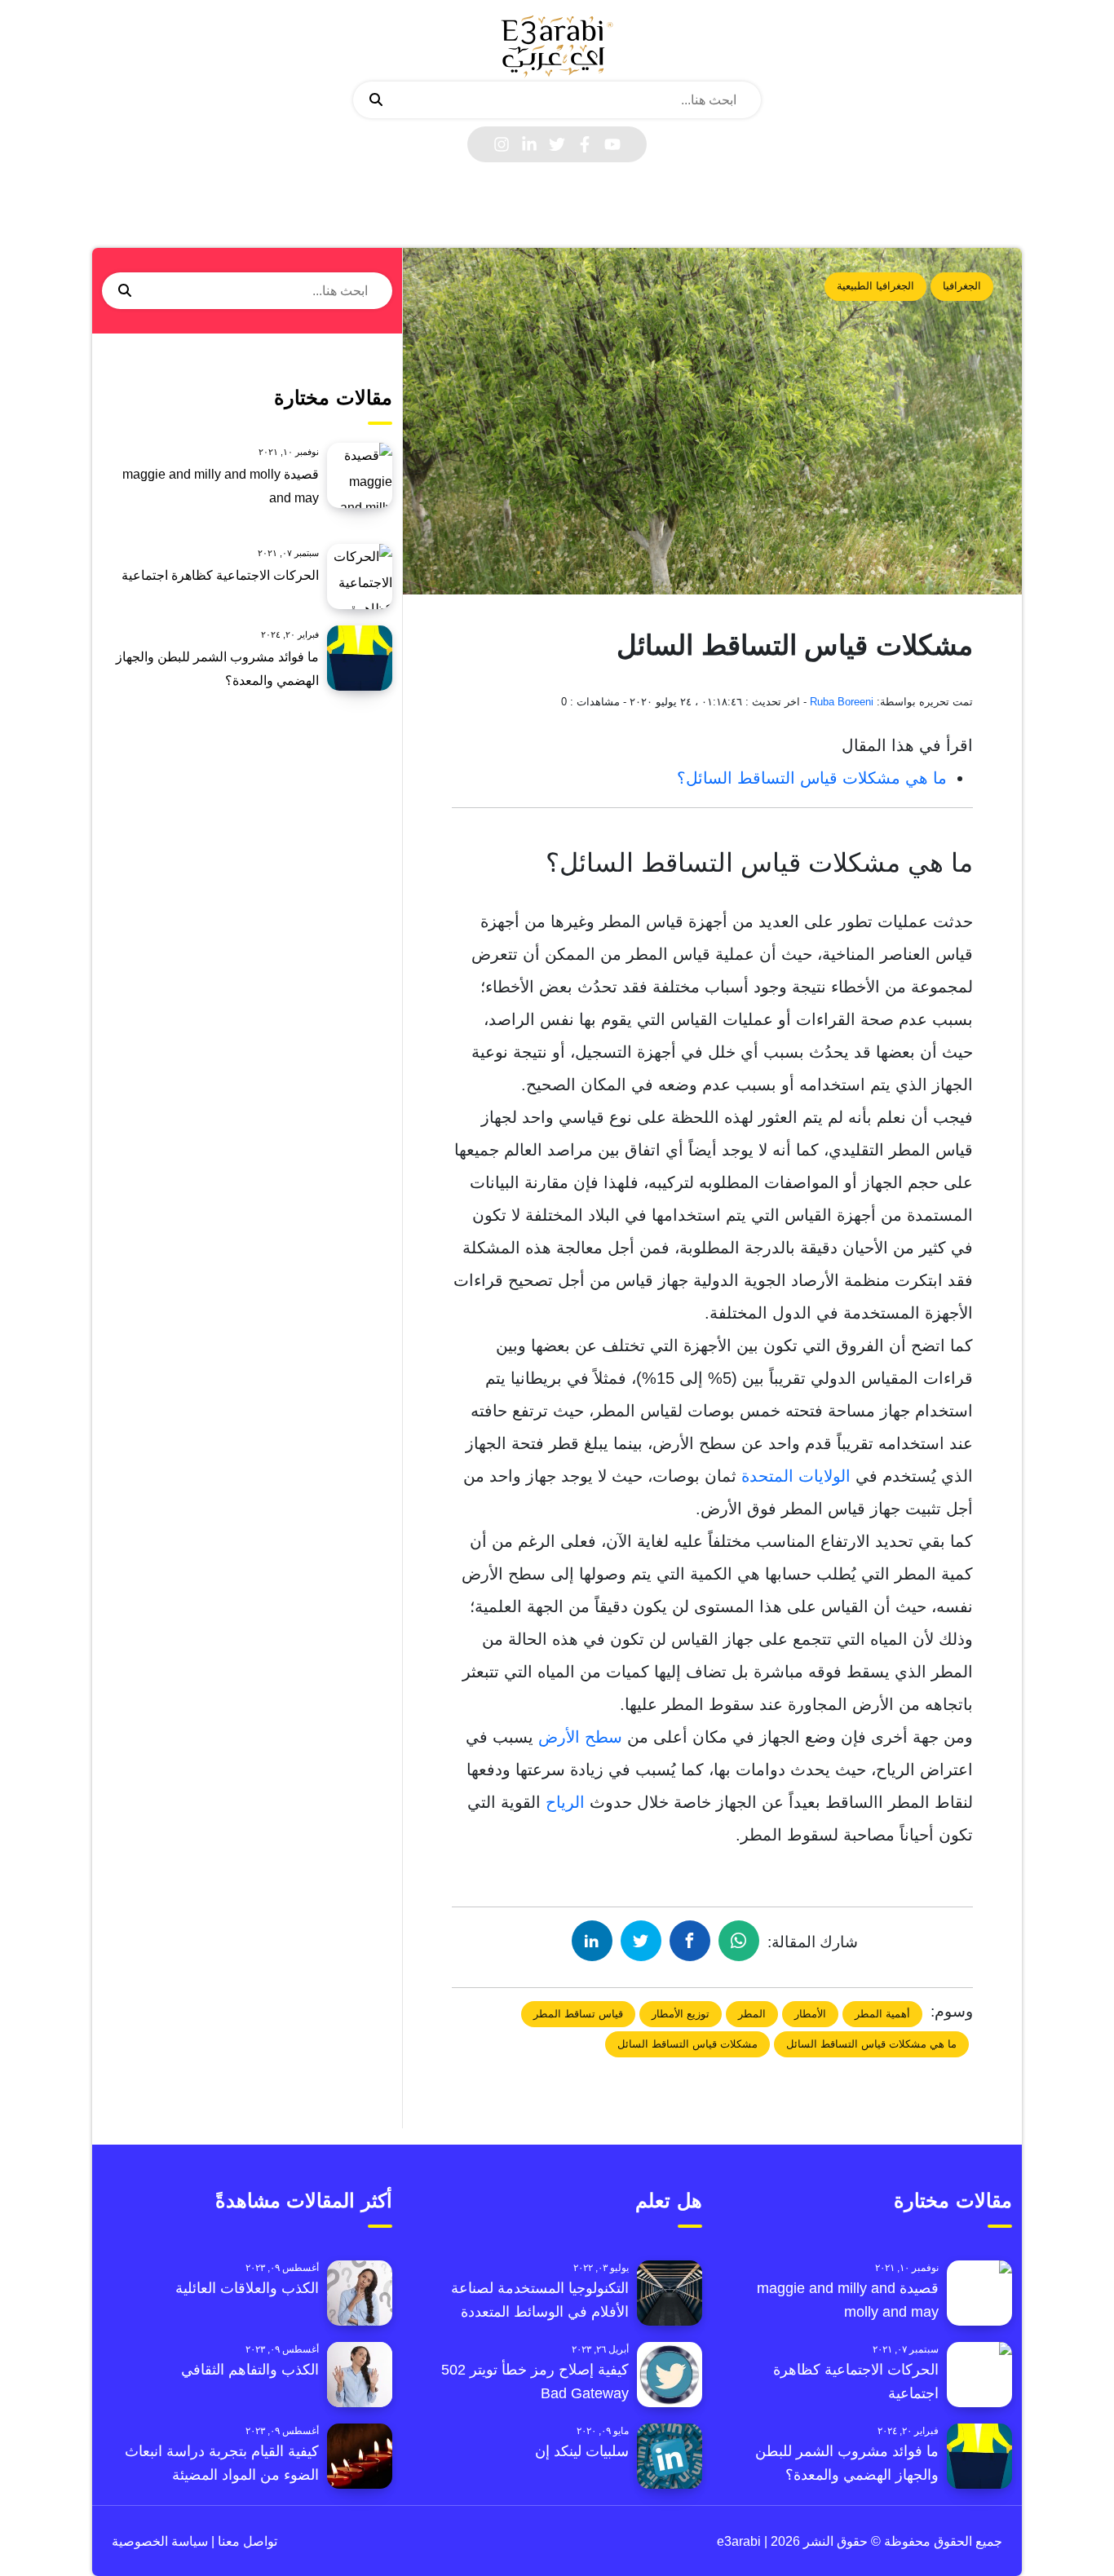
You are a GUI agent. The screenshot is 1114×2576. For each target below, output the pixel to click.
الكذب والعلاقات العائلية (247, 2288)
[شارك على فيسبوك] (690, 1941)
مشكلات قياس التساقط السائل (687, 2044)
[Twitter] (557, 144)
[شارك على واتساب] (739, 1941)
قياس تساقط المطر (578, 2014)
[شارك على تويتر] (641, 1941)
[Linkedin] (529, 144)
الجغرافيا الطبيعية (875, 286)
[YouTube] (612, 144)
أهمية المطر (882, 2014)
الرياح (563, 1802)
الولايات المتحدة (796, 1476)
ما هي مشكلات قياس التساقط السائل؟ (812, 778)
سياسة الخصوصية (160, 2541)
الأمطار (810, 2014)
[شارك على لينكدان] (592, 1941)
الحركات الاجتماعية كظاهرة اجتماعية (220, 575)
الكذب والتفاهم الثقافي (250, 2370)
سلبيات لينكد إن (582, 2451)
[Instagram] (502, 144)
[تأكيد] (376, 100)
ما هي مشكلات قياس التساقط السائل (871, 2044)
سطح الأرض (580, 1737)
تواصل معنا (246, 2541)
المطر (752, 2014)
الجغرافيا (962, 286)
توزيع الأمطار (681, 2014)
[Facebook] (585, 144)
